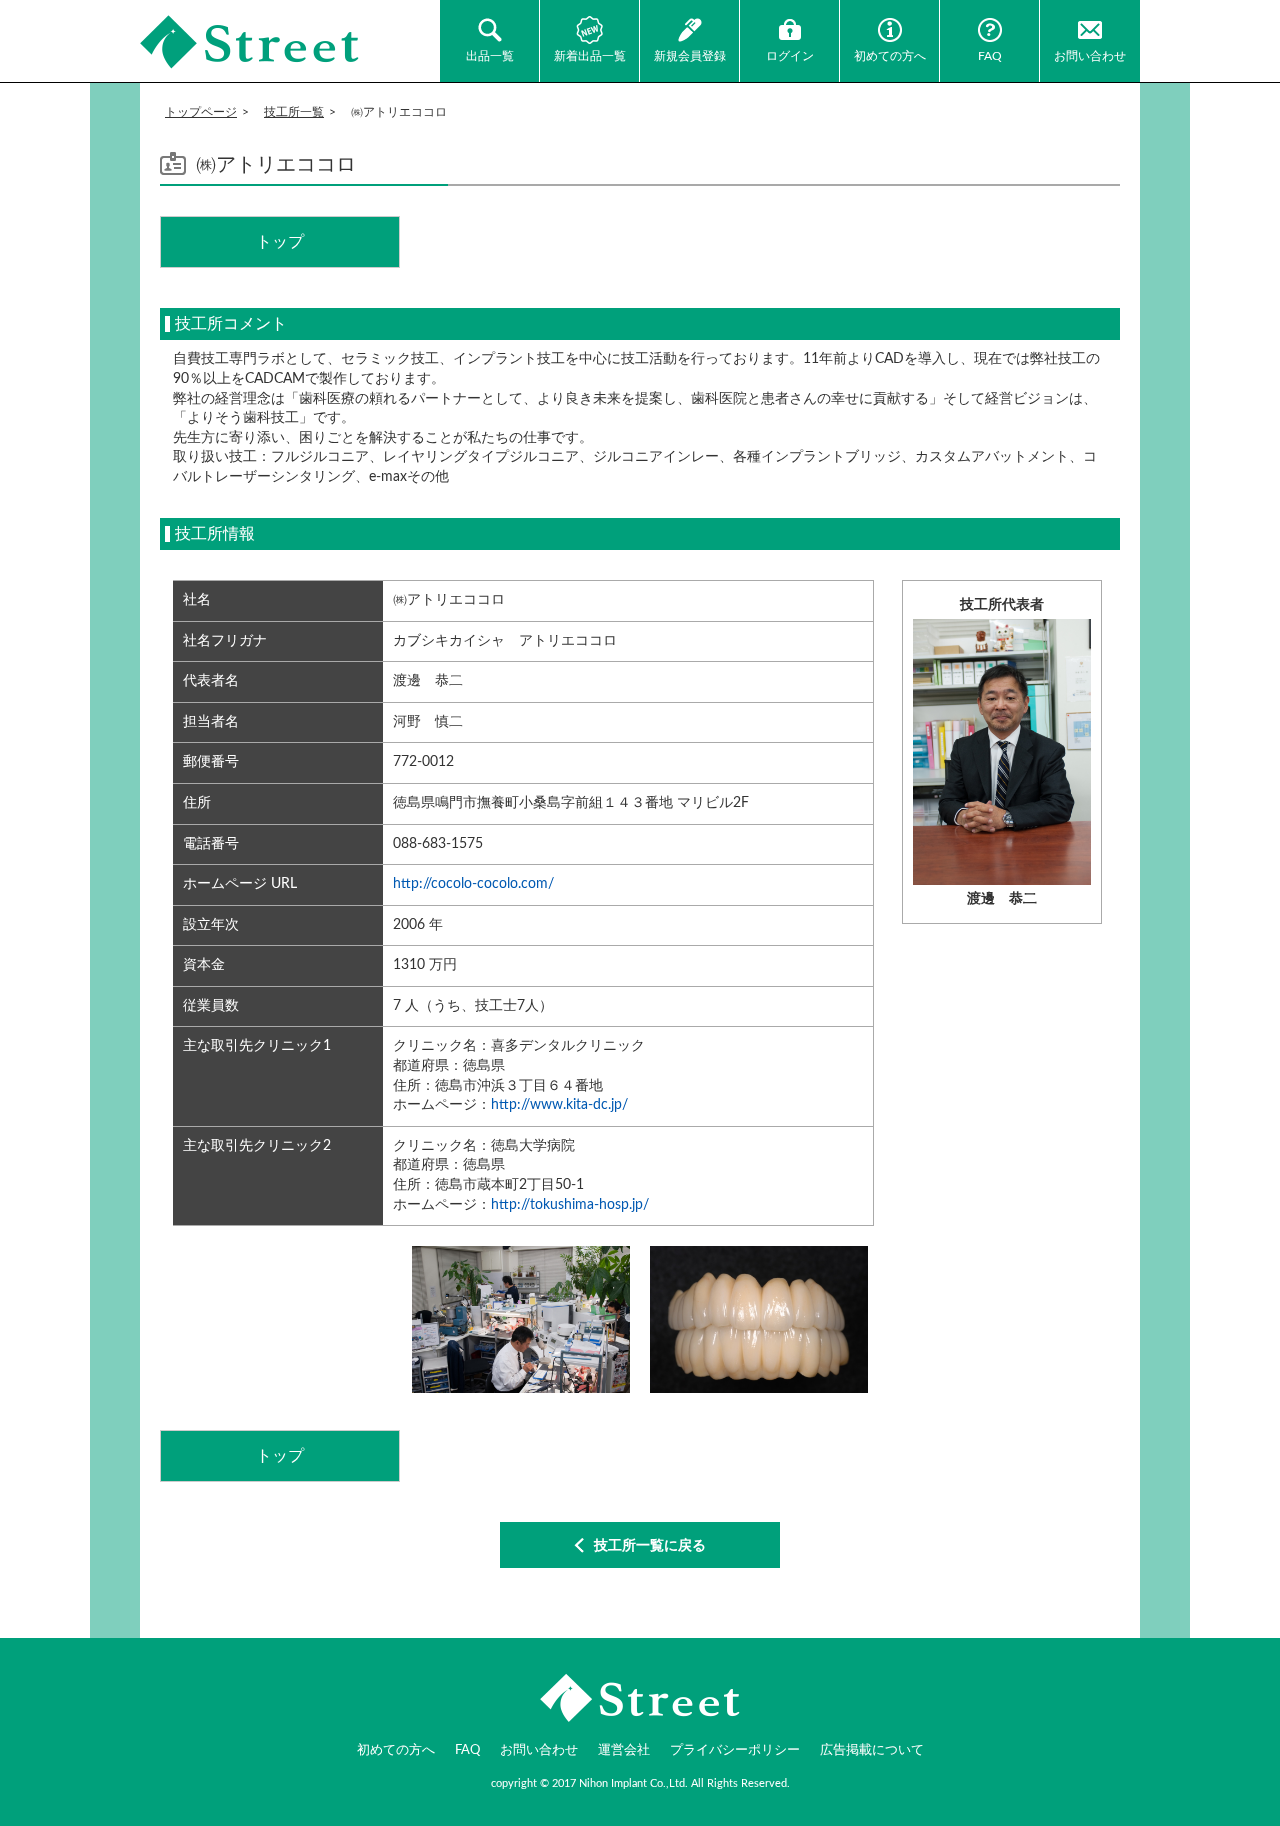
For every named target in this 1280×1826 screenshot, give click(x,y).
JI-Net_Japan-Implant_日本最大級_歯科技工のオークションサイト (250, 42)
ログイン (790, 56)
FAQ (990, 56)
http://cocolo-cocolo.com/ (473, 884)
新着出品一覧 (590, 56)
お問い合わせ (1090, 56)
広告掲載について (872, 1750)
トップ (280, 242)
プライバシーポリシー (735, 1750)
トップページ (201, 112)
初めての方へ (890, 56)
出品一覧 (490, 56)
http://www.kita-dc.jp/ (559, 1105)
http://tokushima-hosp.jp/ (570, 1205)
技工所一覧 (294, 112)
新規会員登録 (690, 56)
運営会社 (624, 1750)
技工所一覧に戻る (650, 1546)
